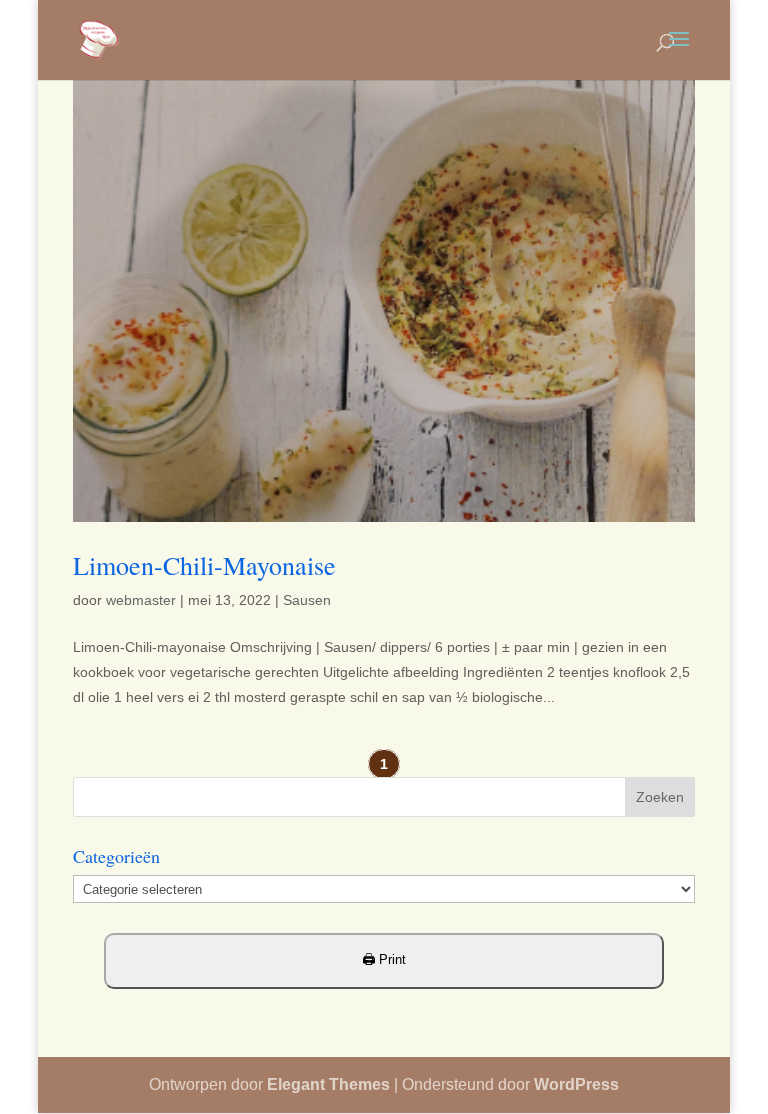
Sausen (307, 600)
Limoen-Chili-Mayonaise (204, 565)
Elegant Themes (328, 1084)
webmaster (141, 600)
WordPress (576, 1084)
